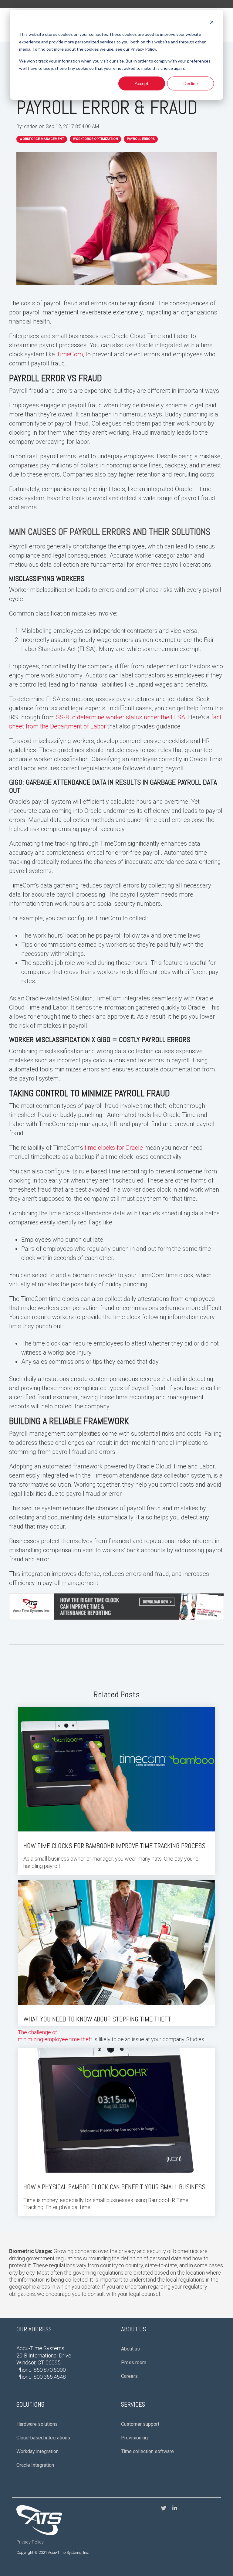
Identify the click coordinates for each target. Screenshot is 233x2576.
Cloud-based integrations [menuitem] (43, 2438)
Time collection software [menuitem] (147, 2451)
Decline (191, 83)
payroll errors (141, 139)
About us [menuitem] (130, 2349)
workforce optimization (95, 139)
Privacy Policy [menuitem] (30, 2542)
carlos (31, 126)
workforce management (42, 139)
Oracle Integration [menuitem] (35, 2465)
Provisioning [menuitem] (134, 2438)
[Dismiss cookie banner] (212, 23)
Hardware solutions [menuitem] (37, 2424)
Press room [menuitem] (134, 2362)
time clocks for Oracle (114, 1148)
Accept (142, 83)
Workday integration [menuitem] (37, 2451)
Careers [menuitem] (129, 2376)
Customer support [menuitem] (140, 2424)
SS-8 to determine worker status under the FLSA (121, 717)
